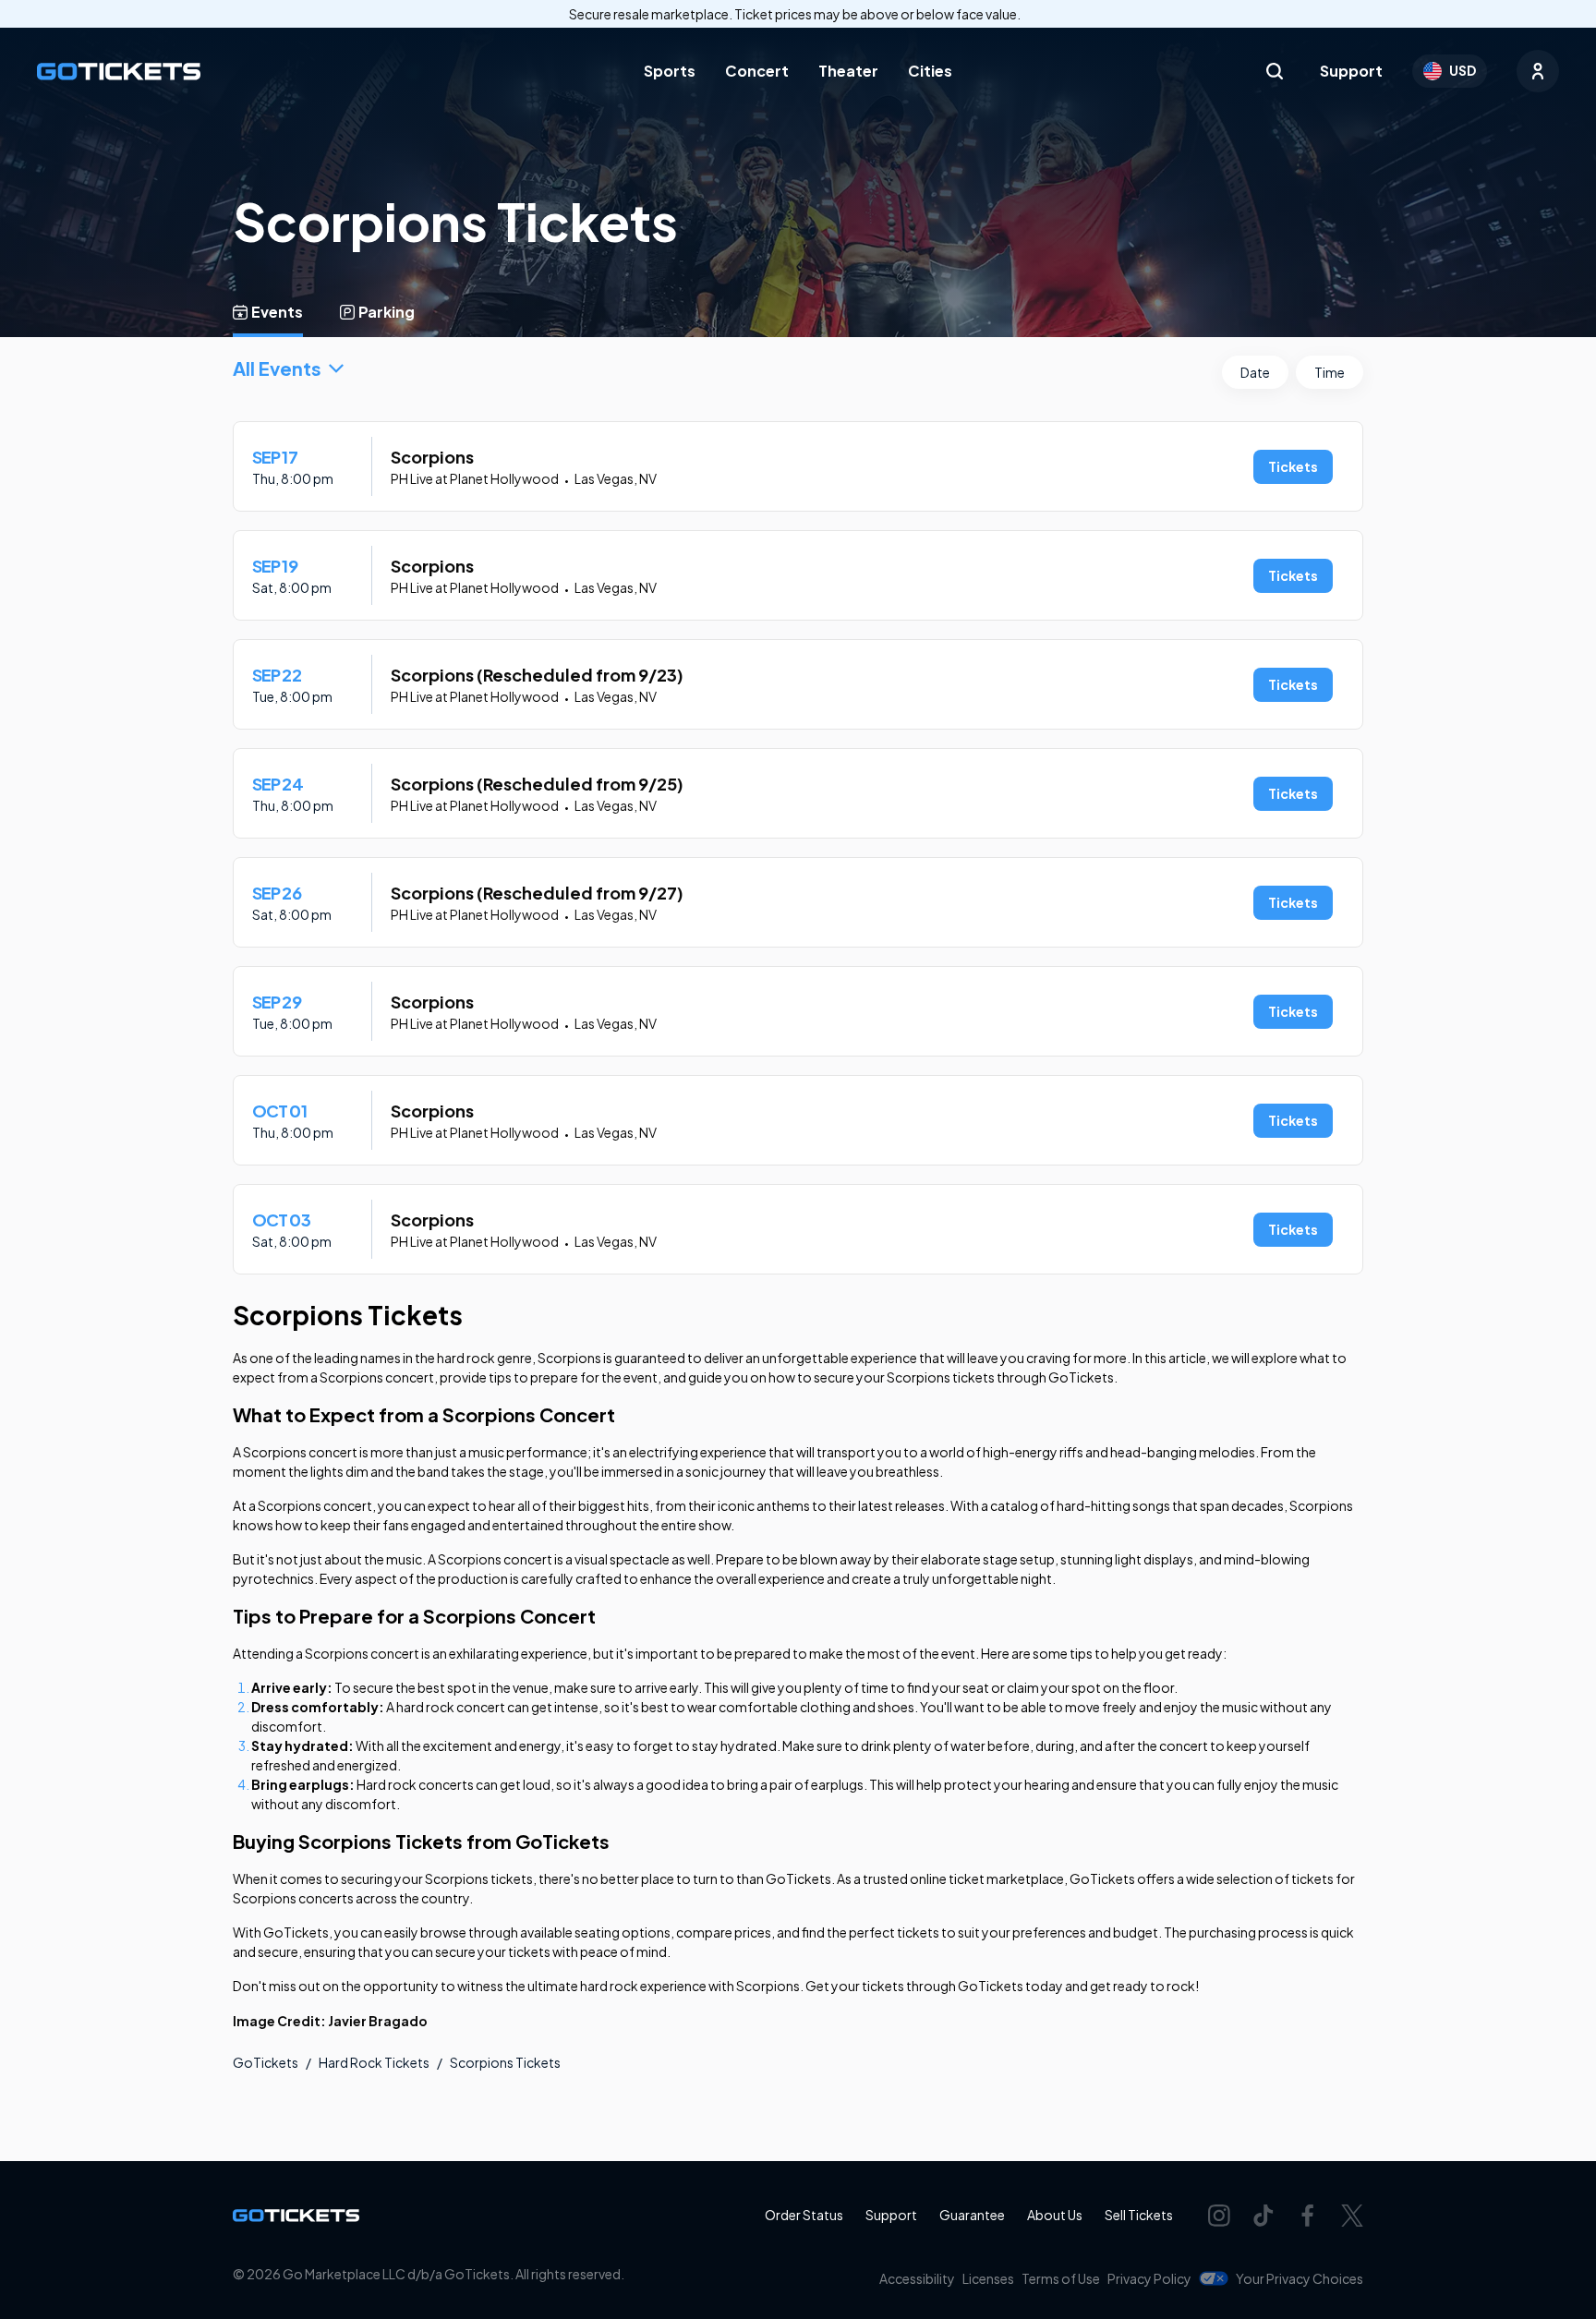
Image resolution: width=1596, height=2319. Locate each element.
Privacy (1149, 2278)
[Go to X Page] (1352, 2216)
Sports (670, 71)
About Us (1055, 2215)
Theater (848, 71)
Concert (757, 71)
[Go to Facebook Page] (1308, 2216)
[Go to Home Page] (119, 72)
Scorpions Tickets (505, 2062)
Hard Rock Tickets (374, 2062)
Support (1351, 71)
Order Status (804, 2215)
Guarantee (972, 2215)
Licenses (988, 2278)
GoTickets (266, 2062)
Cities (930, 71)
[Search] (1275, 71)
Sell (1139, 2215)
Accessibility (917, 2278)
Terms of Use (1061, 2278)
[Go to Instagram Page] (1219, 2216)
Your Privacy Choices (1300, 2278)
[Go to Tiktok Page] (1263, 2216)
